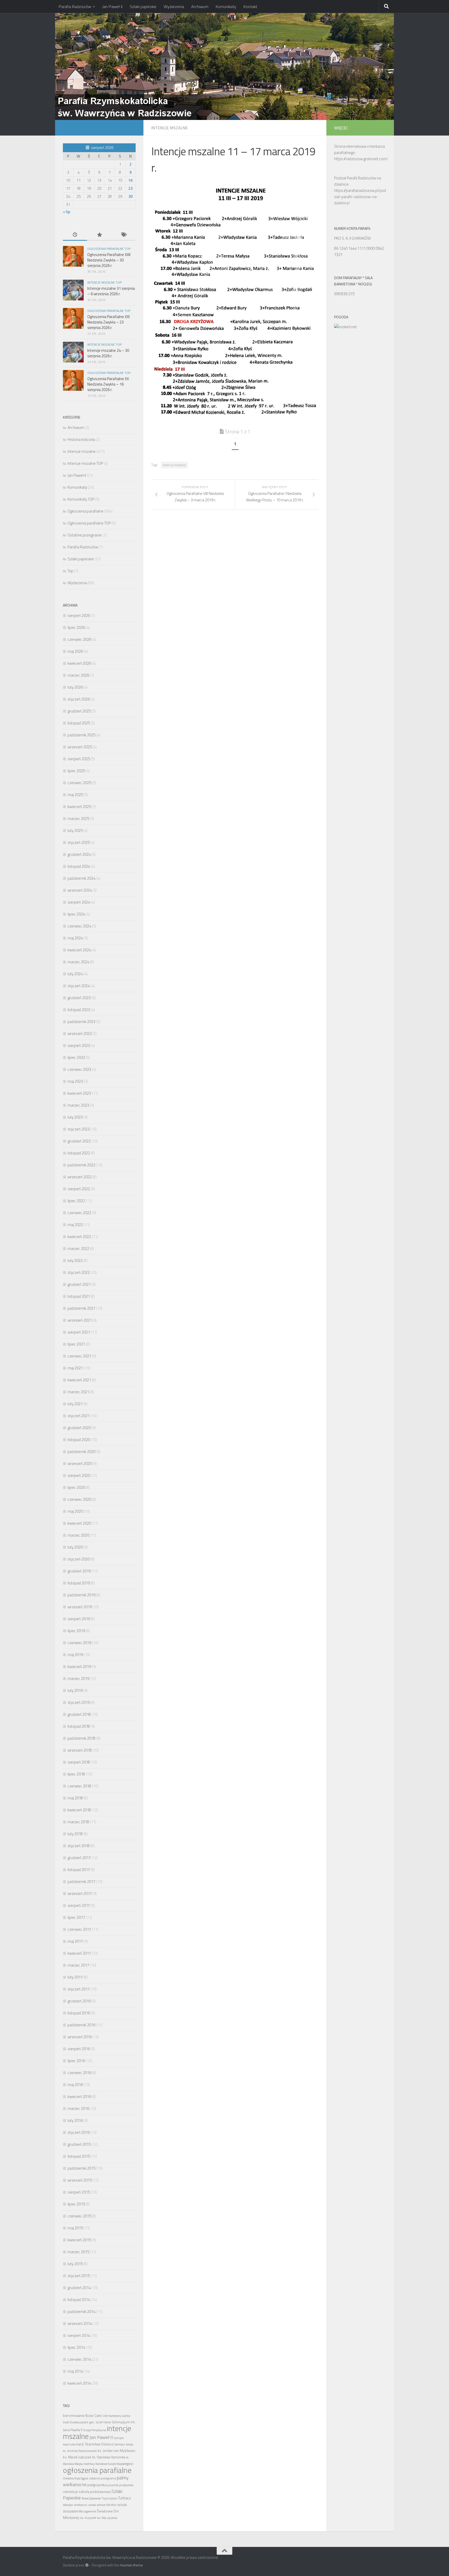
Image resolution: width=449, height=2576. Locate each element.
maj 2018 (75, 1798)
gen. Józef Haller (100, 2422)
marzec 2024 (78, 962)
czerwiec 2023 (79, 1069)
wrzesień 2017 (80, 1894)
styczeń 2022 (79, 1272)
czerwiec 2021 (79, 1356)
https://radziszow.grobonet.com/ (361, 159)
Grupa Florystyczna (95, 2430)
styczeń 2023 (79, 1129)
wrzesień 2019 (80, 1607)
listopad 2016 (79, 2013)
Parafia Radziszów (75, 6)
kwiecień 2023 (79, 1093)
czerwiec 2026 (79, 639)
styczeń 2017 (79, 1989)
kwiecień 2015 (79, 2240)
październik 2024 (81, 878)
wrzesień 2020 (80, 1464)
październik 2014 (81, 2312)
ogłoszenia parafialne (97, 2470)
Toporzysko (110, 2498)
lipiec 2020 (76, 1487)
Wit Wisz (111, 2505)
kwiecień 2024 (79, 950)
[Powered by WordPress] (87, 2565)
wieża (92, 2505)
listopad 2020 (79, 1440)
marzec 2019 (78, 1679)
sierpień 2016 (79, 2049)
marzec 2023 (78, 1105)
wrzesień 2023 (80, 1034)
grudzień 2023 (79, 998)
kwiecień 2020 (79, 1523)
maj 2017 (75, 1941)
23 (130, 188)
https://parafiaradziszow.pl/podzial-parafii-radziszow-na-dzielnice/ (360, 197)
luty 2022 (75, 1260)
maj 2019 (75, 1655)
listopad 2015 (79, 2156)
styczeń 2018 (79, 1846)
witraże (101, 2505)
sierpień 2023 (79, 1045)
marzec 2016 (78, 2108)
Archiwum (200, 6)
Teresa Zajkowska (91, 2498)
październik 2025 (81, 735)
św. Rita (102, 2518)
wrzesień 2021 (80, 1320)
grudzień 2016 (79, 2001)
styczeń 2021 (79, 1416)
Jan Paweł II (112, 6)
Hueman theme (131, 2565)
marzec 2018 (78, 1822)
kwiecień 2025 (79, 807)
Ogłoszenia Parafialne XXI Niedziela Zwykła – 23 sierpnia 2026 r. (108, 322)
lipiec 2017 (76, 1917)
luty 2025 (75, 830)
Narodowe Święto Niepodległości (114, 2464)
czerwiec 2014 (79, 2359)
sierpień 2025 (79, 759)
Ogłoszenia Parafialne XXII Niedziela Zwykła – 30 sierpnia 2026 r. (109, 260)
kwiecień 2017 (79, 1953)
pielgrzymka (97, 2485)
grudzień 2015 (79, 2144)
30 (130, 196)
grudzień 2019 (79, 1571)
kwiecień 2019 (79, 1667)
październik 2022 (81, 1165)
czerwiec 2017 (79, 1929)
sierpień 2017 (79, 1905)
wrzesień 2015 (80, 2180)
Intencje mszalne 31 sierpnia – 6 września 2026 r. (111, 291)
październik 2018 (81, 1738)
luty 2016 (75, 2120)
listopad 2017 (79, 1870)
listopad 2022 (79, 1153)
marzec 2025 (78, 819)
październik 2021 (81, 1308)
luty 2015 (75, 2264)
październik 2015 (81, 2168)
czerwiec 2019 (79, 1643)
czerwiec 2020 (79, 1499)
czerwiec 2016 (79, 2073)
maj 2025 (75, 795)
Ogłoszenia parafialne (85, 511)
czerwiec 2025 (79, 783)
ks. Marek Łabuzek (77, 2457)
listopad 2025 (79, 723)
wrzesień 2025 (80, 747)
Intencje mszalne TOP (104, 282)
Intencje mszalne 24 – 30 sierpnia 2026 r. (108, 353)
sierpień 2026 (79, 616)
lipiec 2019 (76, 1631)
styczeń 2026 (79, 699)
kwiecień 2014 (79, 2383)
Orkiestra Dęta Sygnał (75, 2478)
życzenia (112, 2518)
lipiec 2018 (76, 1774)
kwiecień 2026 (79, 663)
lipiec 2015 (76, 2204)
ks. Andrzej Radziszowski (80, 2451)
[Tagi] (124, 235)
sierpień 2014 (79, 2335)
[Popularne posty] (99, 235)
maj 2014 (75, 2371)
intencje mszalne (174, 465)
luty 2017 (75, 1977)
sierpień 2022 (79, 1189)
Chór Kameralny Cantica (116, 2416)
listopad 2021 (79, 1296)
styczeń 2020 (79, 1559)
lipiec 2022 (76, 1201)
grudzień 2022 (79, 1141)
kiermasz (120, 2444)
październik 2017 (81, 1882)
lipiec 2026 (76, 627)
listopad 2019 (79, 1583)
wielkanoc (81, 2505)
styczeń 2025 (79, 842)
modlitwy (89, 2464)
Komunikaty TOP (81, 499)
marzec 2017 (78, 1965)
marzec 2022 (78, 1249)
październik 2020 (81, 1452)
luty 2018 (75, 1834)
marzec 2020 (78, 1535)
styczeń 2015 (79, 2276)
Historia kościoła (81, 439)
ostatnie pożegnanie (103, 2478)
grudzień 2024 (79, 854)
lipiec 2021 (76, 1344)
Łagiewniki (90, 2511)
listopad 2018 (79, 1726)
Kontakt (250, 6)
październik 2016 (81, 2025)
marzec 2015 (78, 2252)
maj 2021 (75, 1368)
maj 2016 (75, 2085)
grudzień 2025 (79, 711)
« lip (67, 212)
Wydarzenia (174, 6)
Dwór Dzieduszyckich (76, 2422)
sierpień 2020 (79, 1475)
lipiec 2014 (76, 2347)
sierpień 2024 (79, 902)
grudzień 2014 (79, 2288)
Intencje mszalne (170, 128)
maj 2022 (75, 1225)
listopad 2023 (79, 1010)
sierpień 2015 (79, 2192)
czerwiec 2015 (79, 2216)
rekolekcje (70, 2492)
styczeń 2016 (79, 2132)
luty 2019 (75, 1690)
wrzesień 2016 (80, 2037)
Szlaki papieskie (143, 6)
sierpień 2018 (79, 1762)
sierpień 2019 (79, 1619)
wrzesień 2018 (80, 1750)
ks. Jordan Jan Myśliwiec (117, 2451)
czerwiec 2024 (79, 926)
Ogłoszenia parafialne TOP (109, 249)
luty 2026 (75, 687)
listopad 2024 (79, 866)
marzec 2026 (78, 675)
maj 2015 (75, 2228)
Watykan (68, 2505)
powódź (113, 2485)
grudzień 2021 (79, 1284)
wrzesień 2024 (80, 890)
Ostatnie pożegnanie (85, 535)
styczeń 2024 (79, 986)
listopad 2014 (79, 2300)
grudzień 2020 (79, 1428)
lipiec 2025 (76, 771)
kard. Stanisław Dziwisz (95, 2444)
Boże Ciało (94, 2416)
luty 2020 (75, 1547)
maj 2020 (75, 1511)
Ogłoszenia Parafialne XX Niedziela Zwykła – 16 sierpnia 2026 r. (108, 384)
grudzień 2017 (79, 1858)
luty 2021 (75, 1404)
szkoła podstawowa (95, 2492)
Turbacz (125, 2498)
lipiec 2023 (76, 1057)
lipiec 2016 (76, 2061)
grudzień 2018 (79, 1714)
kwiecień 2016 (79, 2097)
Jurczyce (119, 2438)
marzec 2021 (78, 1392)
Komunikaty (226, 6)
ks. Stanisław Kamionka (109, 2457)
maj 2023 (75, 1081)
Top (70, 571)
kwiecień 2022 (79, 1237)
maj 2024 (75, 938)
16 (130, 180)
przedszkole (126, 2485)
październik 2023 (81, 1022)
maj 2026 (75, 651)
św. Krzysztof (88, 2518)
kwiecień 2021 (79, 1380)
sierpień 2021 (79, 1332)
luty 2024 (75, 974)
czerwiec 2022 (79, 1213)
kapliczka (69, 2444)
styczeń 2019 (79, 1702)
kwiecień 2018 (79, 1810)
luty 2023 (75, 1117)
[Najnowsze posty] (75, 235)
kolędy (130, 2444)
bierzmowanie (74, 2416)
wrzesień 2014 (80, 2323)
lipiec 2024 (76, 914)
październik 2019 (81, 1595)
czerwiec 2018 (79, 1786)
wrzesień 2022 (80, 1177)
